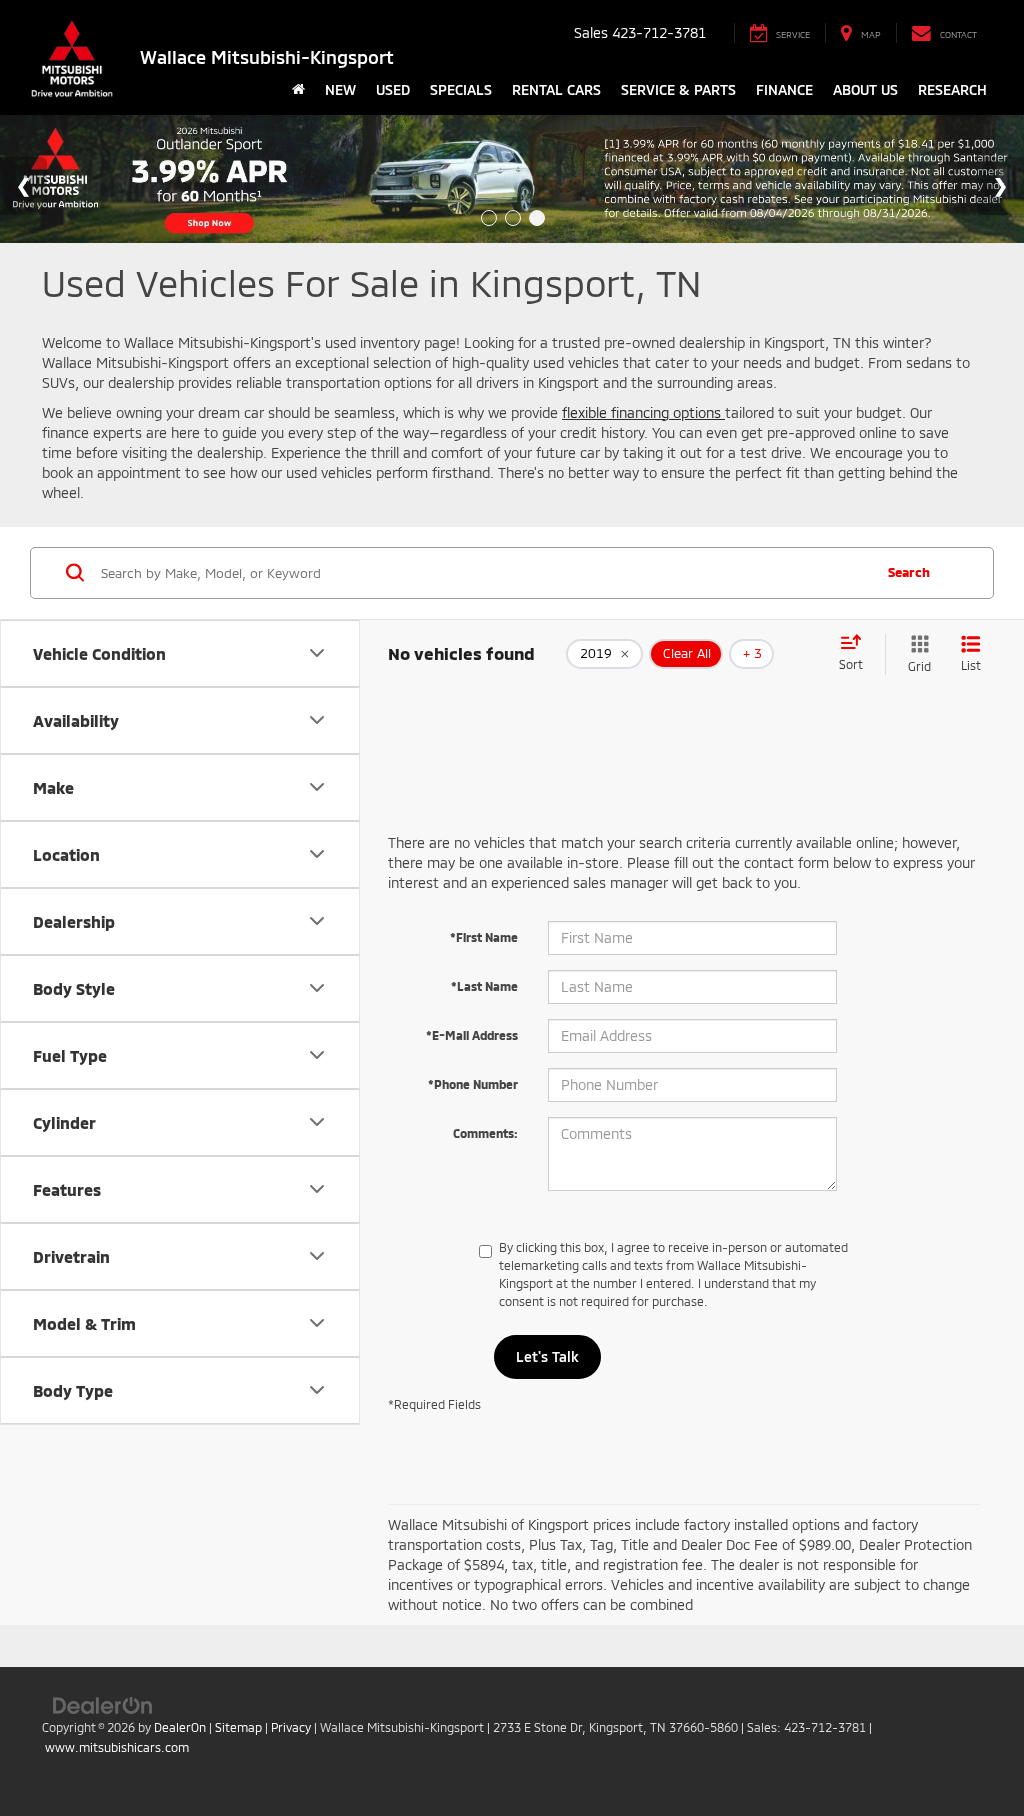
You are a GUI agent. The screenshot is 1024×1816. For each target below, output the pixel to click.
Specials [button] (461, 89)
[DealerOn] (103, 1704)
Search (909, 572)
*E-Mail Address (472, 1035)
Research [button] (952, 89)
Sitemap (238, 1727)
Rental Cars (556, 89)
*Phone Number (473, 1084)
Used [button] (393, 89)
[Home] (298, 90)
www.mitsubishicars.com (117, 1747)
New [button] (340, 89)
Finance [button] (784, 89)
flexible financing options (643, 412)
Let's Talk (547, 1356)
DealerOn (180, 1727)
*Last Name (484, 986)
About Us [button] (865, 89)
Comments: (485, 1133)
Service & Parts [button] (678, 89)
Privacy (291, 1727)
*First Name (484, 937)
